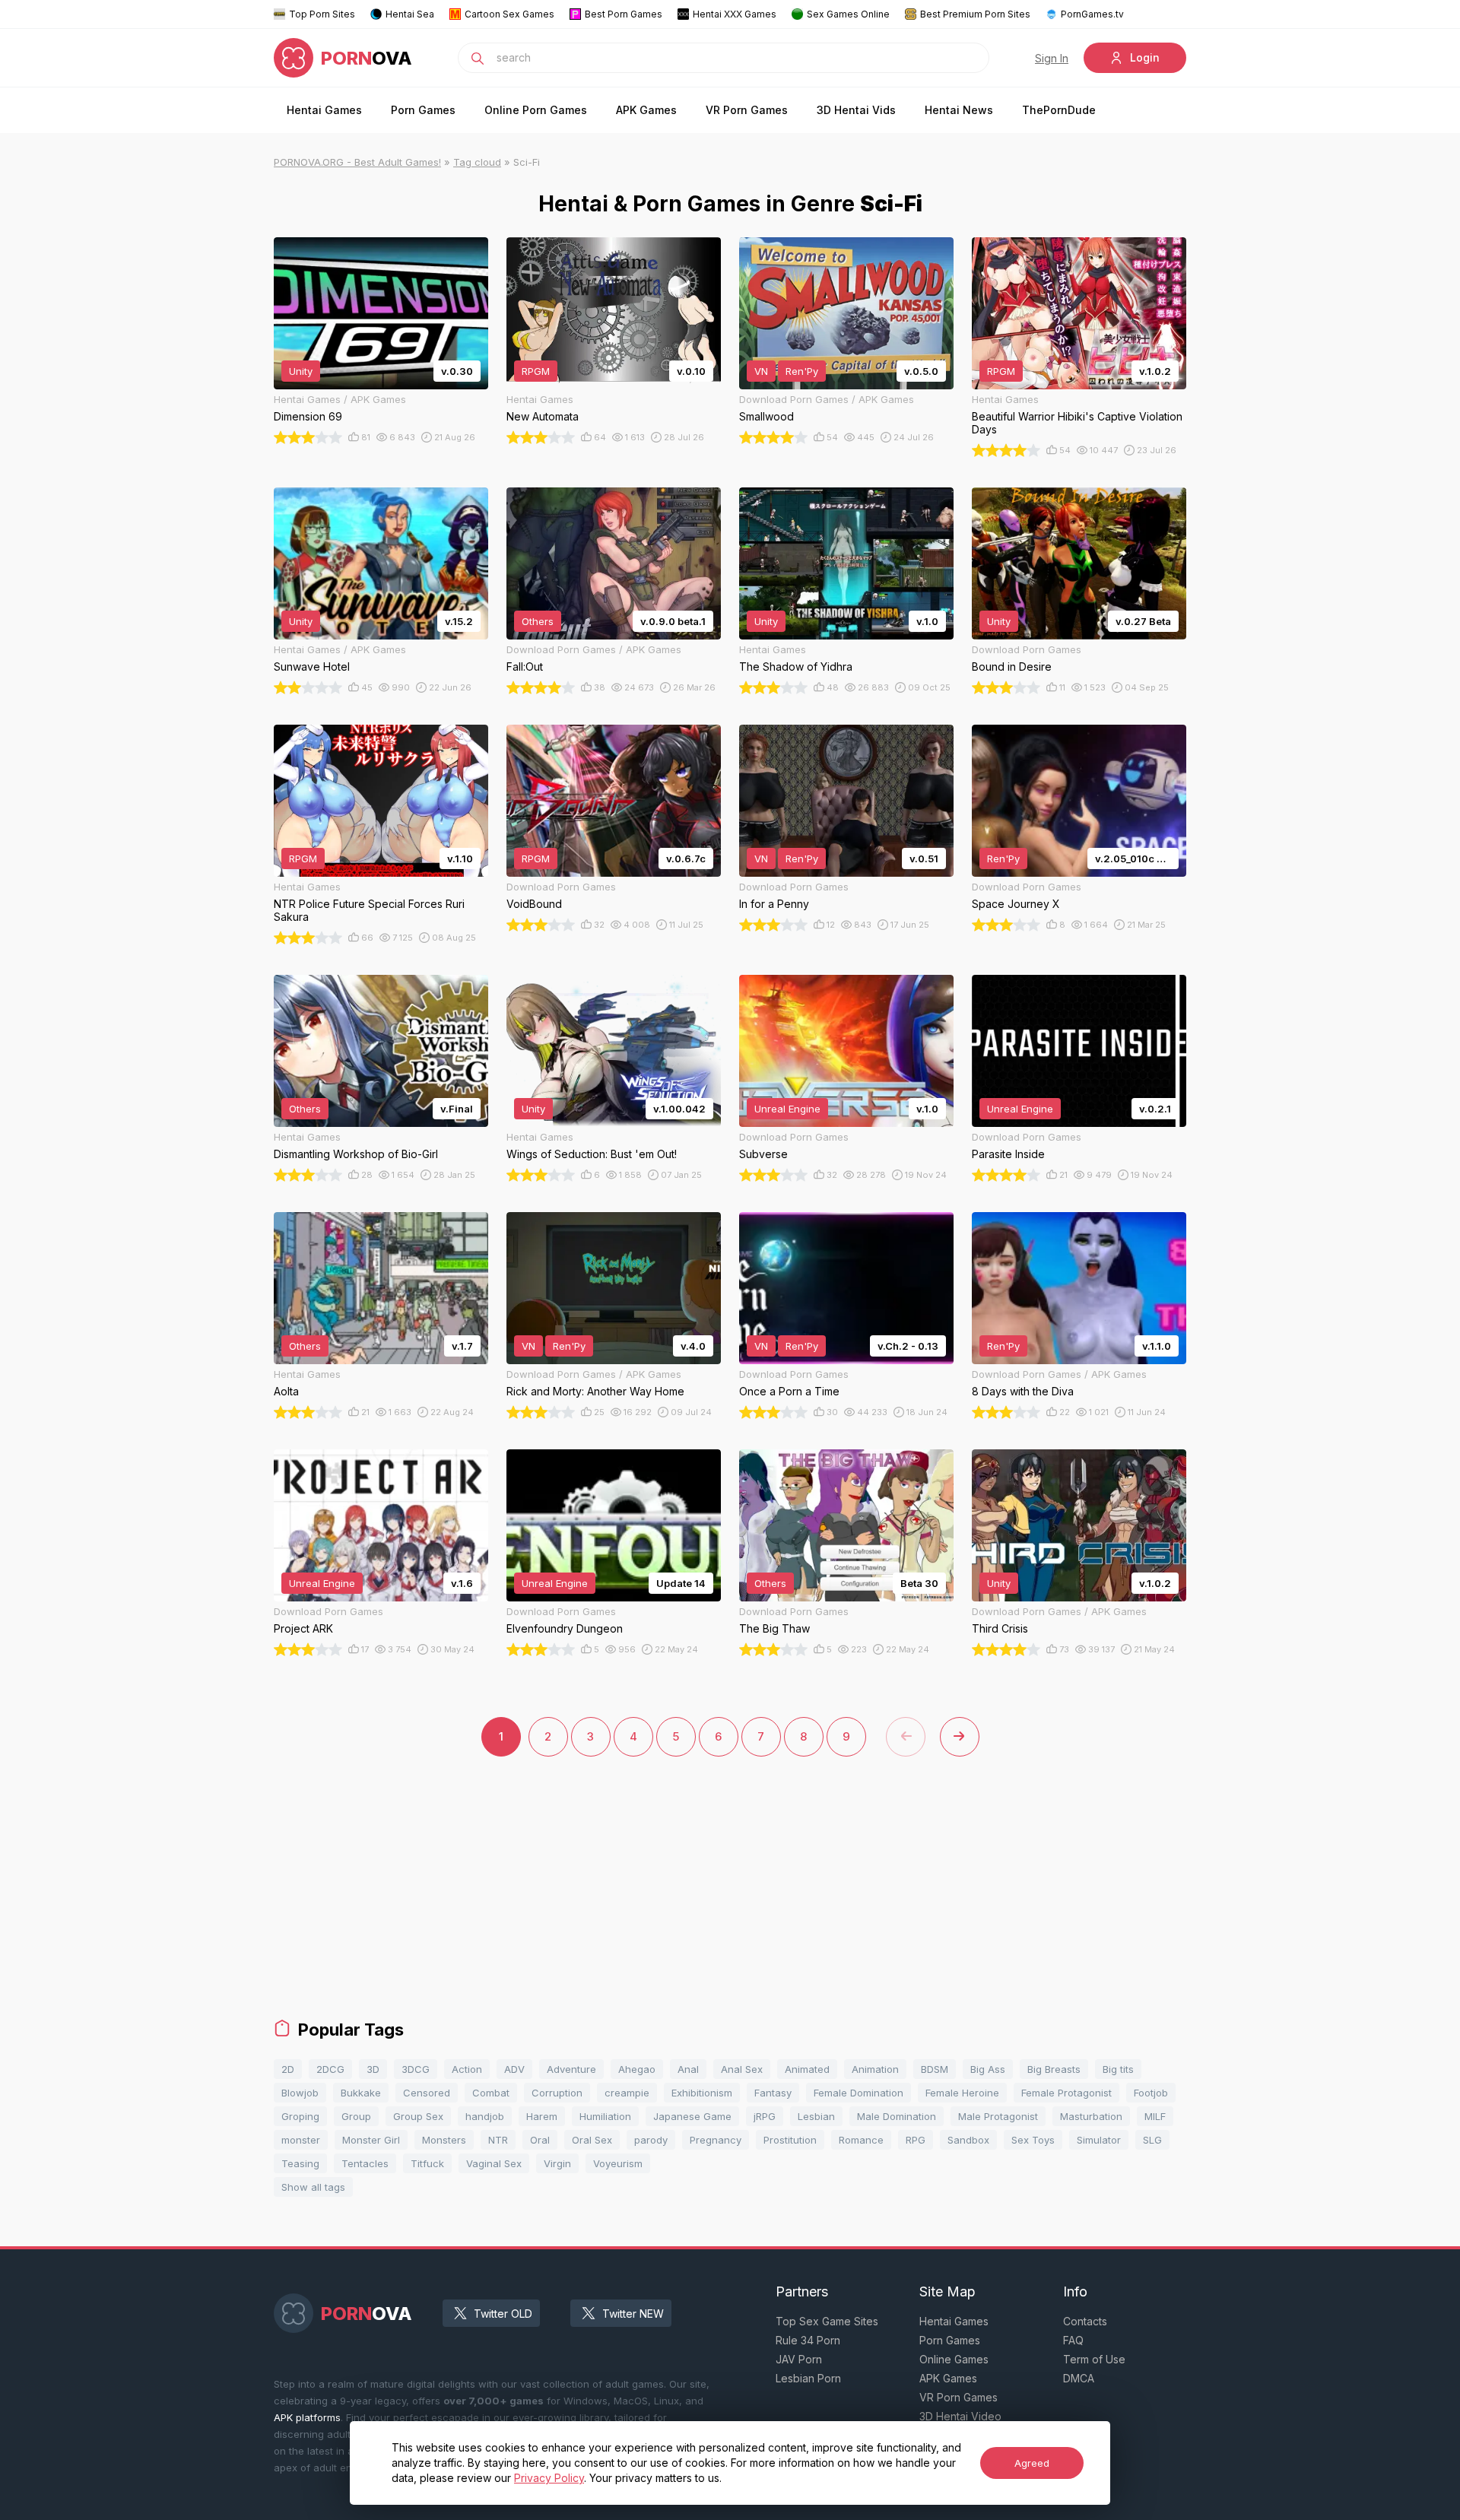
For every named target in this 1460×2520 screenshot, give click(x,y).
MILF (1155, 2116)
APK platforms (307, 2417)
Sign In (1052, 58)
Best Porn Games (624, 14)
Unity (301, 371)
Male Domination (897, 2116)
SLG (1152, 2140)
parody (651, 2140)
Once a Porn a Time (789, 1391)
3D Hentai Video (960, 2416)
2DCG (330, 2069)
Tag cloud (477, 162)
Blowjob (300, 2093)
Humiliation (605, 2116)
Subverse (763, 1154)
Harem (542, 2116)
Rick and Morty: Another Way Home (595, 1391)
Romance (861, 2140)
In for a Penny (774, 904)
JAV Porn (799, 2359)
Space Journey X (1016, 904)
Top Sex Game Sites (827, 2321)
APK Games (646, 110)
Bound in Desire (1012, 666)
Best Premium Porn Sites (975, 14)
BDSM (935, 2069)
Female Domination (859, 2093)
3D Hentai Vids (856, 110)
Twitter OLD (503, 2314)
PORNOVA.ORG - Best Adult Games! (357, 162)
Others (538, 621)
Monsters (444, 2140)
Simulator (1099, 2140)
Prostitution (790, 2140)
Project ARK (303, 1628)
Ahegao (637, 2069)
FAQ (1073, 2340)
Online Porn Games (536, 110)
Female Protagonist (1066, 2093)
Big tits (1118, 2069)
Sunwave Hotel (312, 666)
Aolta (286, 1391)
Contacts (1085, 2321)
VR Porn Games (747, 110)
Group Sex (418, 2116)
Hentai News (959, 110)
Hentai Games (324, 110)
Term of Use (1094, 2359)
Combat (491, 2093)
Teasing (300, 2163)
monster (301, 2140)
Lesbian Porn (808, 2378)
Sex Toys (1033, 2140)
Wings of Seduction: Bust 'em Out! (592, 1154)
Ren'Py (802, 371)
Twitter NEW (633, 2314)
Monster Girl (371, 2140)
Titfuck (427, 2163)
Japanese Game (692, 2116)
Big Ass (988, 2069)
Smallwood (766, 416)
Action (467, 2069)
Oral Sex (592, 2140)
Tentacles (365, 2163)
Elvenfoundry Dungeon (565, 1628)
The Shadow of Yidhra (796, 666)
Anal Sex (742, 2069)
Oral (540, 2140)
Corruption (557, 2093)
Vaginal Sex (494, 2163)
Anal (688, 2069)
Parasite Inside (1008, 1154)
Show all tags (313, 2187)
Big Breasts (1054, 2069)
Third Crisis (1000, 1628)
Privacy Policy (549, 2478)
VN (761, 371)
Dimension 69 (308, 416)
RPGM (536, 371)
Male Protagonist (998, 2116)
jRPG (765, 2116)
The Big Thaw (774, 1628)
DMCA (1079, 2378)
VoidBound (534, 904)
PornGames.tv (1092, 14)
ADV (514, 2069)
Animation (875, 2069)
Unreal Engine (787, 1109)
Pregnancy (716, 2140)
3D (373, 2069)
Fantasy (773, 2093)
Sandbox (968, 2140)
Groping (300, 2116)
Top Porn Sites (322, 14)
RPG (916, 2140)
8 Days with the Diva (1023, 1391)
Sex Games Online (848, 14)
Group (356, 2116)
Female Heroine (962, 2093)
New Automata (543, 416)
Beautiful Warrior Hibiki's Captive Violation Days (1077, 423)
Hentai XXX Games (735, 14)
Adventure (571, 2069)
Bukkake (361, 2093)
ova (367, 58)
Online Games (954, 2359)
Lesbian (816, 2116)
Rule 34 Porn (808, 2340)
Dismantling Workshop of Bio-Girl (356, 1154)
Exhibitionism (702, 2093)
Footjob (1151, 2093)
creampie (627, 2093)
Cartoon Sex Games (509, 14)
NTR (498, 2140)
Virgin (557, 2163)
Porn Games (423, 110)
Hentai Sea (410, 14)
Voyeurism (618, 2163)
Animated (807, 2069)
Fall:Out (525, 666)
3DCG (416, 2069)
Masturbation (1091, 2116)
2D (288, 2069)
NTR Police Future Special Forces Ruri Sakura (369, 910)
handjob (485, 2116)
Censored (427, 2093)
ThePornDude (1059, 110)
